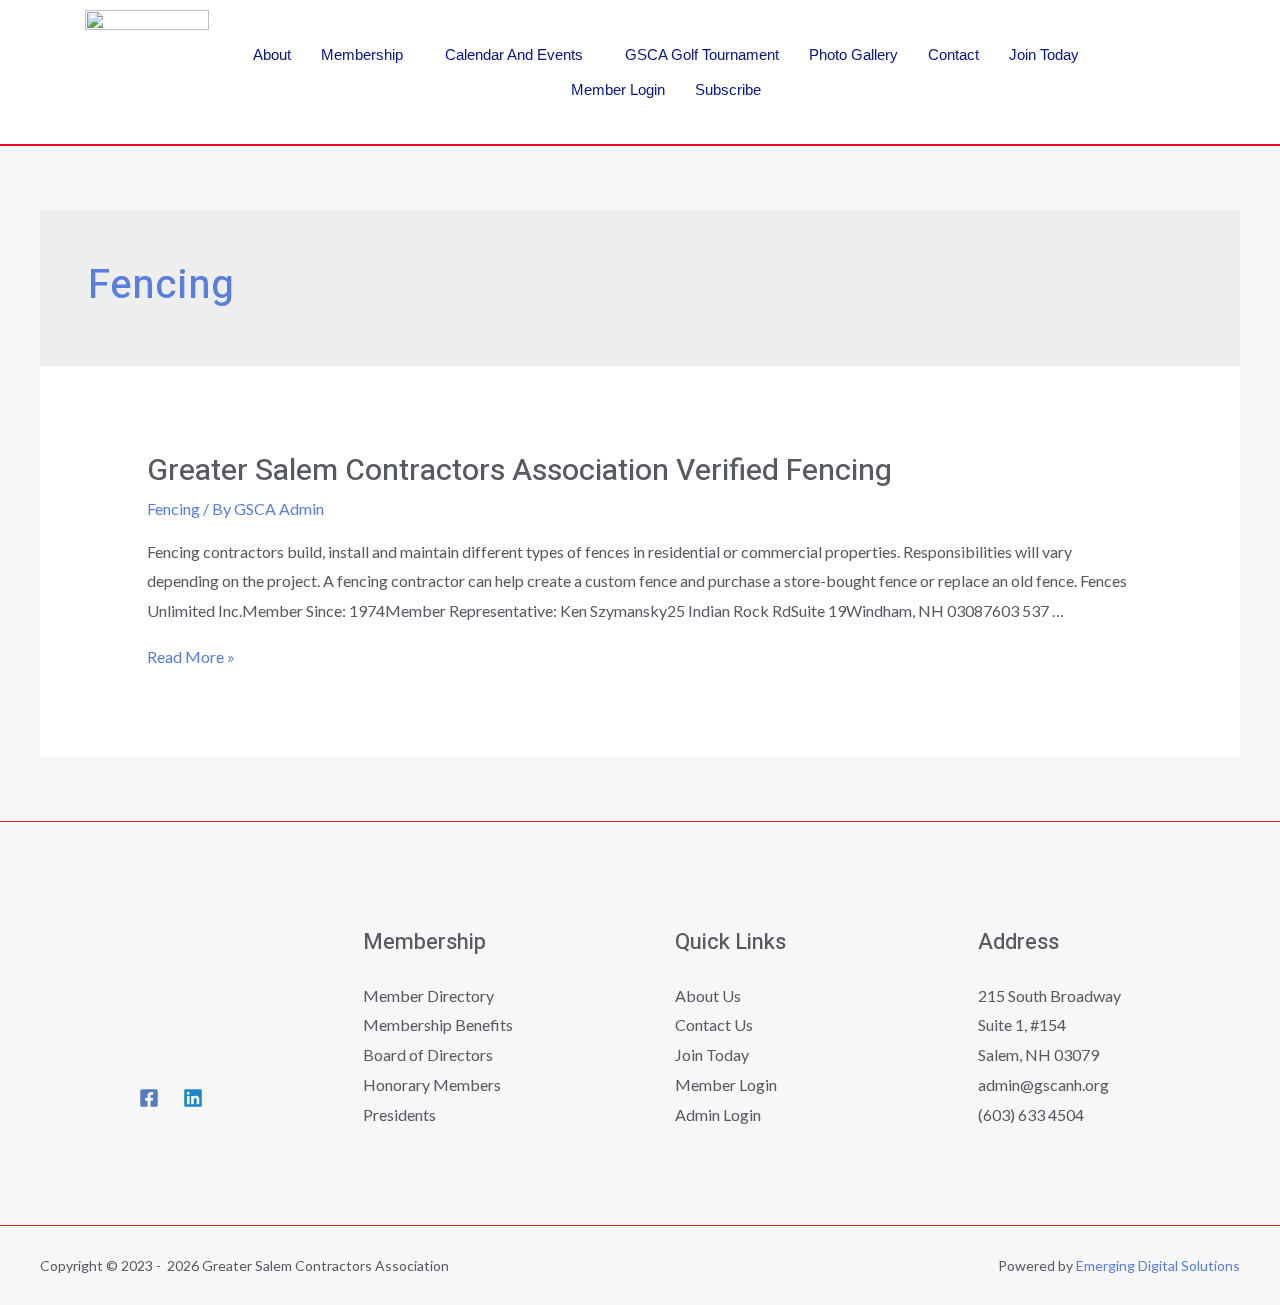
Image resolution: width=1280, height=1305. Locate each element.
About (272, 54)
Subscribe (728, 89)
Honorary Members (432, 1084)
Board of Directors (428, 1054)
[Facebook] (1162, 38)
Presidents (399, 1114)
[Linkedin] (1162, 97)
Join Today (1044, 54)
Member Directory (428, 995)
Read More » (191, 656)
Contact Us (714, 1024)
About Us (708, 995)
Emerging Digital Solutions (1158, 1265)
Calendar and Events (514, 54)
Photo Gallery (853, 54)
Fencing (173, 508)
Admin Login (718, 1114)
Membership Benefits (438, 1024)
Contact (953, 54)
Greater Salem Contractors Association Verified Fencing (519, 471)
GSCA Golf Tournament (702, 54)
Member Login (618, 89)
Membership (362, 54)
